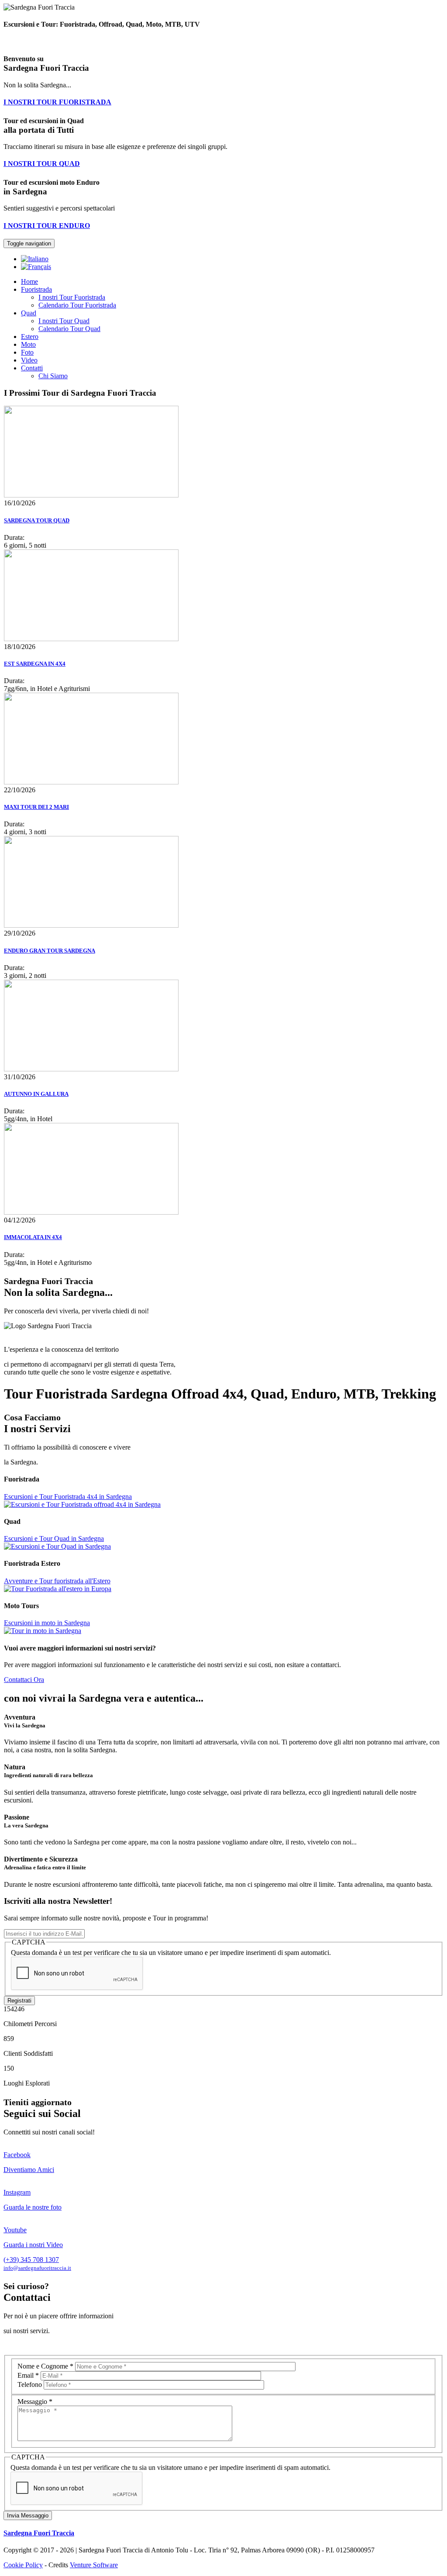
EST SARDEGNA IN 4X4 (35, 664)
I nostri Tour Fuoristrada (72, 297)
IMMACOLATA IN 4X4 (33, 1237)
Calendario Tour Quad (69, 329)
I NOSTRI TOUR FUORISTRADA (57, 102)
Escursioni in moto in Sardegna (47, 1623)
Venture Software (94, 2565)
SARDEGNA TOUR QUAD (37, 520)
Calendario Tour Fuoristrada (77, 305)
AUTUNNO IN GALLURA (36, 1094)
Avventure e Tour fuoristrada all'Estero (57, 1581)
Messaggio (35, 2402)
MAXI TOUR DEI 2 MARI (36, 807)
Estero (30, 337)
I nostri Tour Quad (64, 321)
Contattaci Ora (24, 1680)
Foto (27, 352)
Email (28, 2375)
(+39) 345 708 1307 (31, 2260)
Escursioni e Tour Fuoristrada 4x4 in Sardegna (68, 1497)
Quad (29, 313)
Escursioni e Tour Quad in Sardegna (54, 1538)
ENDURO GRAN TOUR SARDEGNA (50, 951)
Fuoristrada (36, 289)
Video (29, 360)
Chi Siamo (53, 376)
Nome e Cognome (45, 2366)
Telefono (31, 2384)
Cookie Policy (23, 2565)
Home (29, 281)
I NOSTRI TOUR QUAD (42, 164)
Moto (28, 344)
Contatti (32, 368)
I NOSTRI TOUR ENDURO (47, 226)
